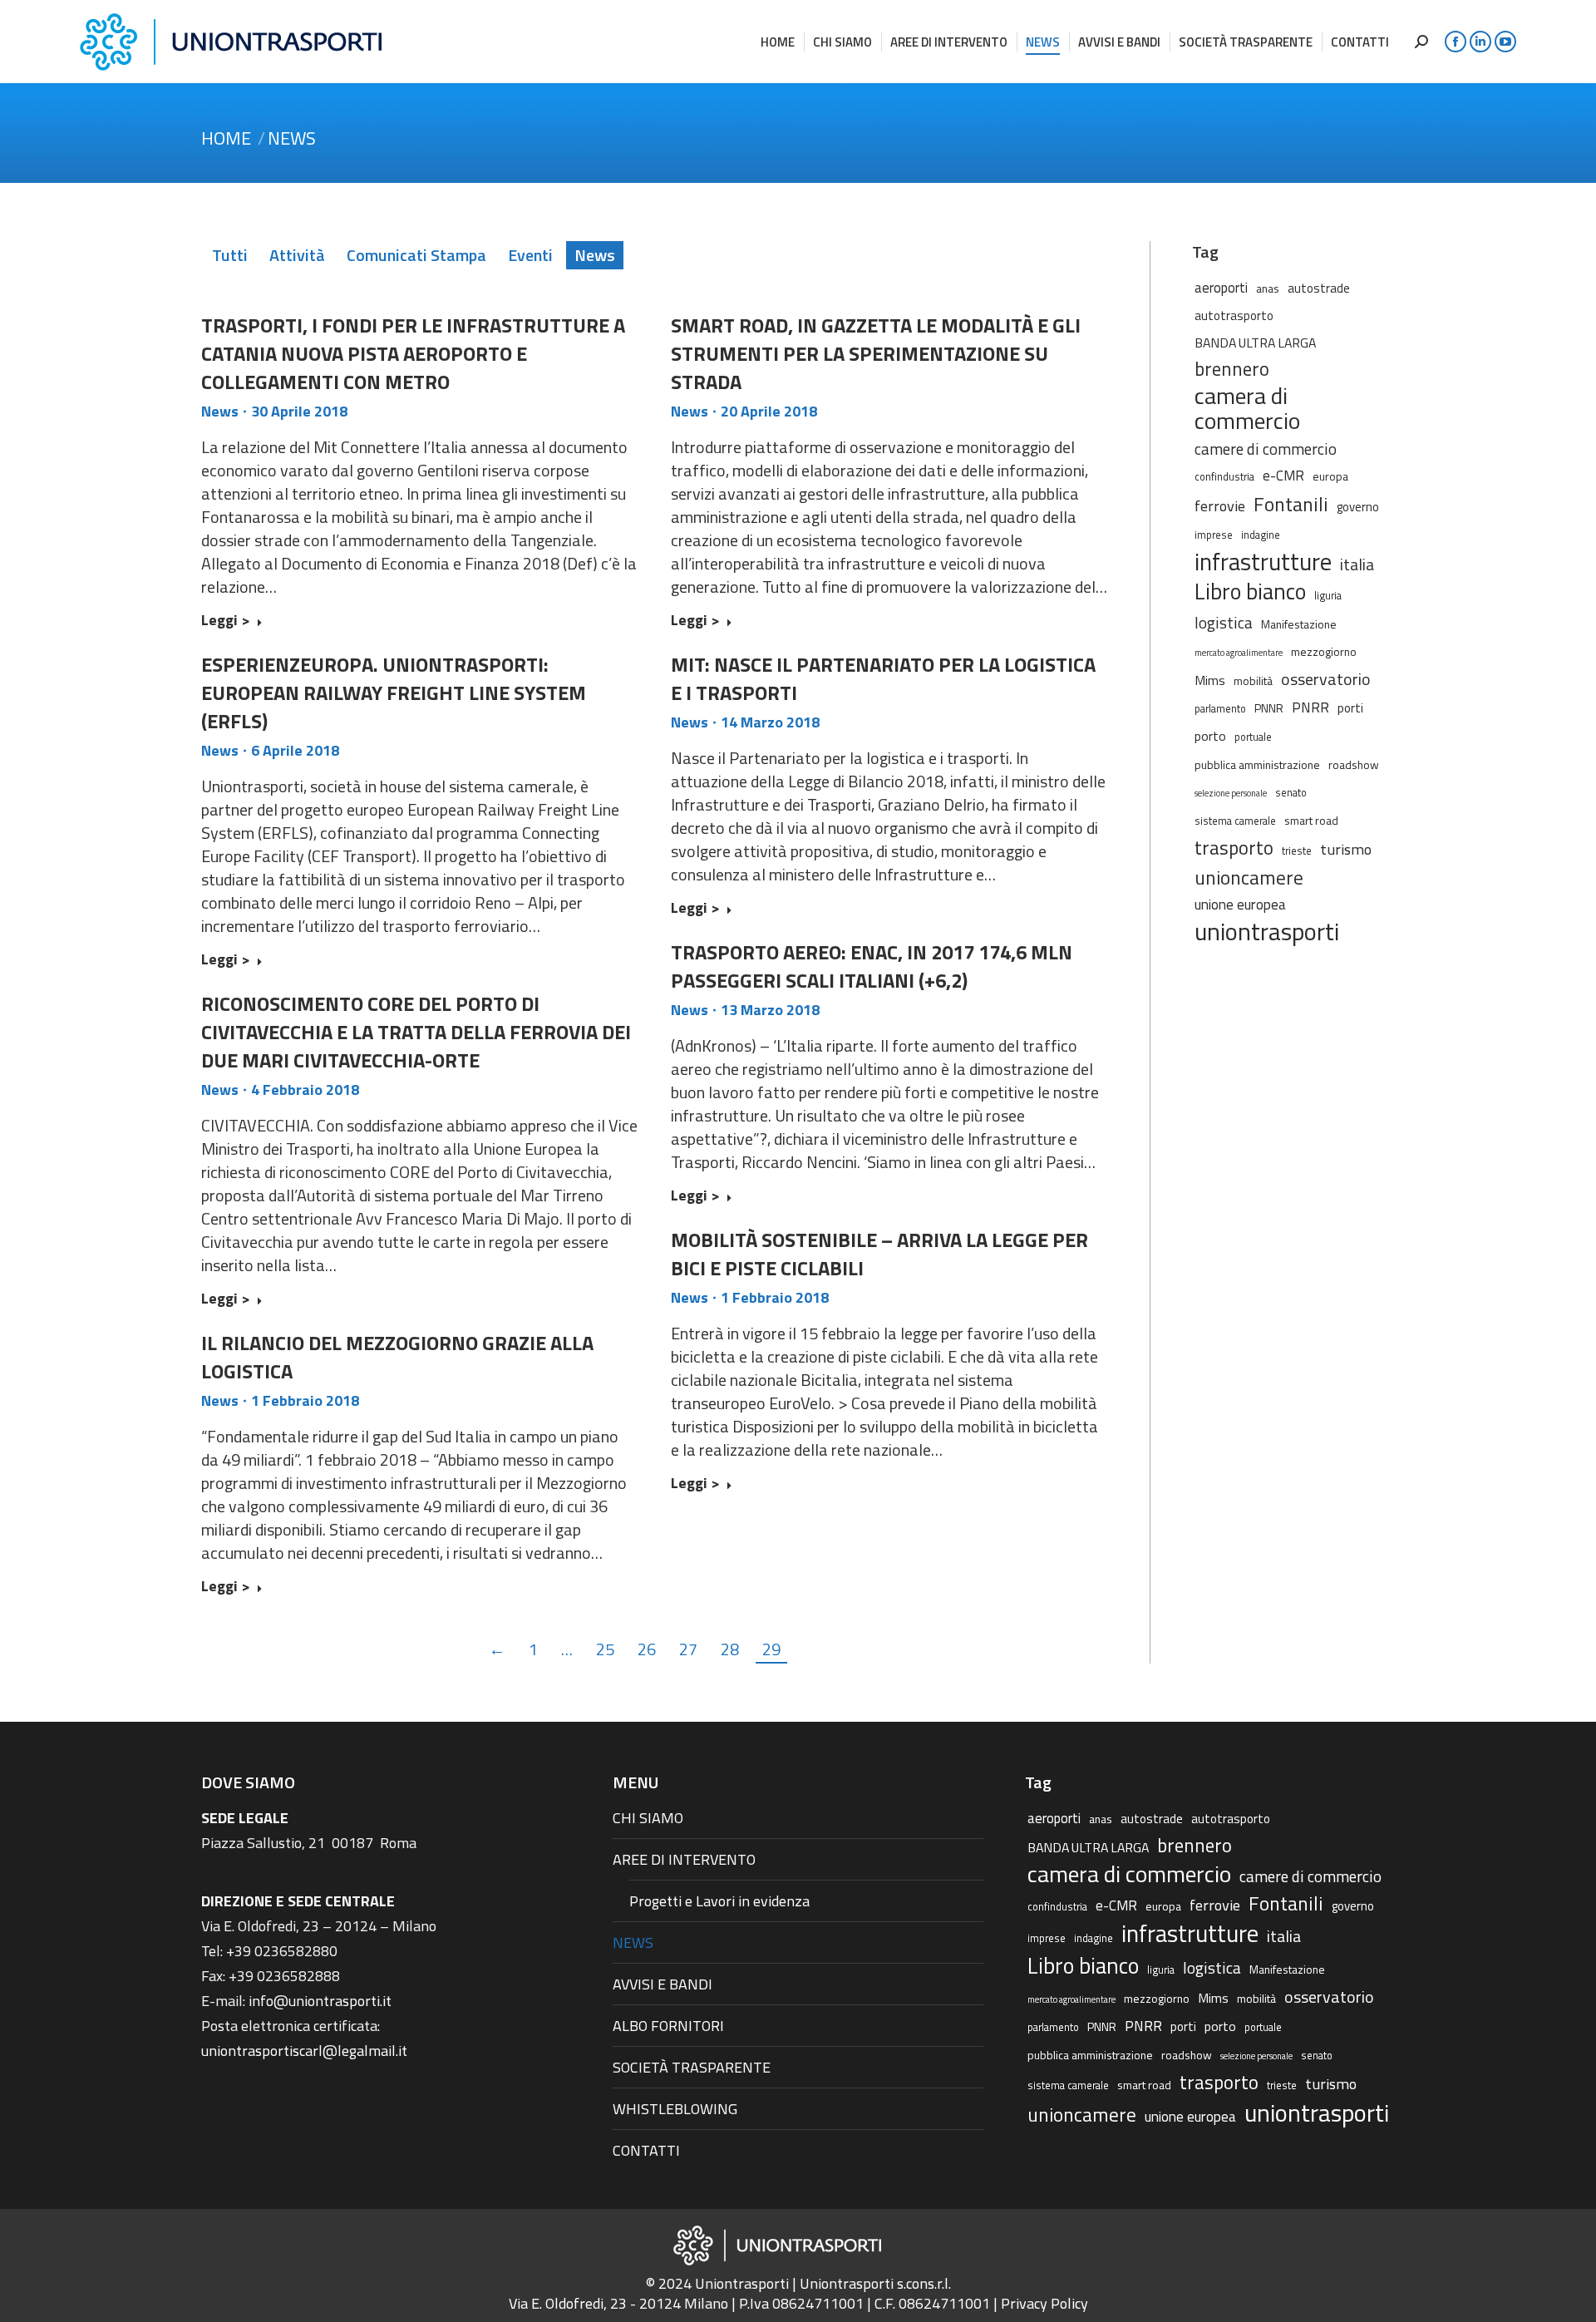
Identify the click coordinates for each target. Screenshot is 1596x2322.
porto (1210, 736)
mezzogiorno (1324, 651)
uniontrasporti (1267, 931)
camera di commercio (1247, 408)
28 (730, 1649)
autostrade (1319, 288)
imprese (1214, 535)
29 (771, 1649)
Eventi (530, 255)
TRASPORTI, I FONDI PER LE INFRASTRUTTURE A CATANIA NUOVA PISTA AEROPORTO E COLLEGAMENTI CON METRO (413, 353)
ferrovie (1220, 505)
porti (1350, 708)
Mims (1210, 680)
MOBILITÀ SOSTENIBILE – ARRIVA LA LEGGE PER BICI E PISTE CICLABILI (879, 1254)
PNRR (1310, 707)
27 (688, 1649)
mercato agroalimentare (1239, 653)
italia (1357, 564)
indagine (1261, 535)
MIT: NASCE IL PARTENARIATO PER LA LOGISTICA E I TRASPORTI (883, 678)
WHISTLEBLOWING (675, 2109)
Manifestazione (1299, 624)
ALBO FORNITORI (668, 2026)
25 (605, 1649)
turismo (1346, 849)
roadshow (1354, 764)
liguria (1328, 596)
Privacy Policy (1044, 2303)
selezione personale (1231, 793)
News (595, 255)
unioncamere (1249, 878)
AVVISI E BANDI (663, 1984)
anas (1268, 288)
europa (1330, 476)
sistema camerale (1235, 821)
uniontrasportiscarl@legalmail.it (304, 2051)
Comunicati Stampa (416, 255)
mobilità (1253, 680)
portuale (1253, 737)
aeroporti (1221, 287)
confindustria (1224, 477)
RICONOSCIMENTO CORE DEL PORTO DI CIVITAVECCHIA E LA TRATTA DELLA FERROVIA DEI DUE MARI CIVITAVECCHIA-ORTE (416, 1032)
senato (1291, 793)
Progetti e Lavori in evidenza (719, 1901)
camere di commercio (1266, 449)
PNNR (1269, 708)
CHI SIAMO (648, 1818)
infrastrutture (1263, 562)
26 (647, 1649)
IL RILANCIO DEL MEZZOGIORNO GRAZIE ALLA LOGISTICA (397, 1357)
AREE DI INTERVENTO (684, 1859)
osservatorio (1326, 679)
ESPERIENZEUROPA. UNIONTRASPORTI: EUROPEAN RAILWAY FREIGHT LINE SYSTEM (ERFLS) (394, 693)
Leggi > (226, 621)
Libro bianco (1250, 591)
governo (1358, 507)
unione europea (1240, 905)
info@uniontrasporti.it (320, 2001)
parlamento (1220, 709)
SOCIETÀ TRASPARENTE (692, 2067)
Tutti (230, 255)
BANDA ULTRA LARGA (1255, 343)
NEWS (633, 1942)
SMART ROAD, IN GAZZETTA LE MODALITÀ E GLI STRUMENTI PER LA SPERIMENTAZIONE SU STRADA (876, 353)
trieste (1297, 851)
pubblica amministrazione (1257, 764)
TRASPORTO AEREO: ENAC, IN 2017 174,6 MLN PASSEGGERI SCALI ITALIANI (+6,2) (872, 966)
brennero (1232, 369)
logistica (1224, 622)
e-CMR (1283, 475)
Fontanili (1291, 504)
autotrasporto (1234, 316)
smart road (1311, 820)
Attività (297, 255)
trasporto (1234, 848)
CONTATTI (646, 2150)
